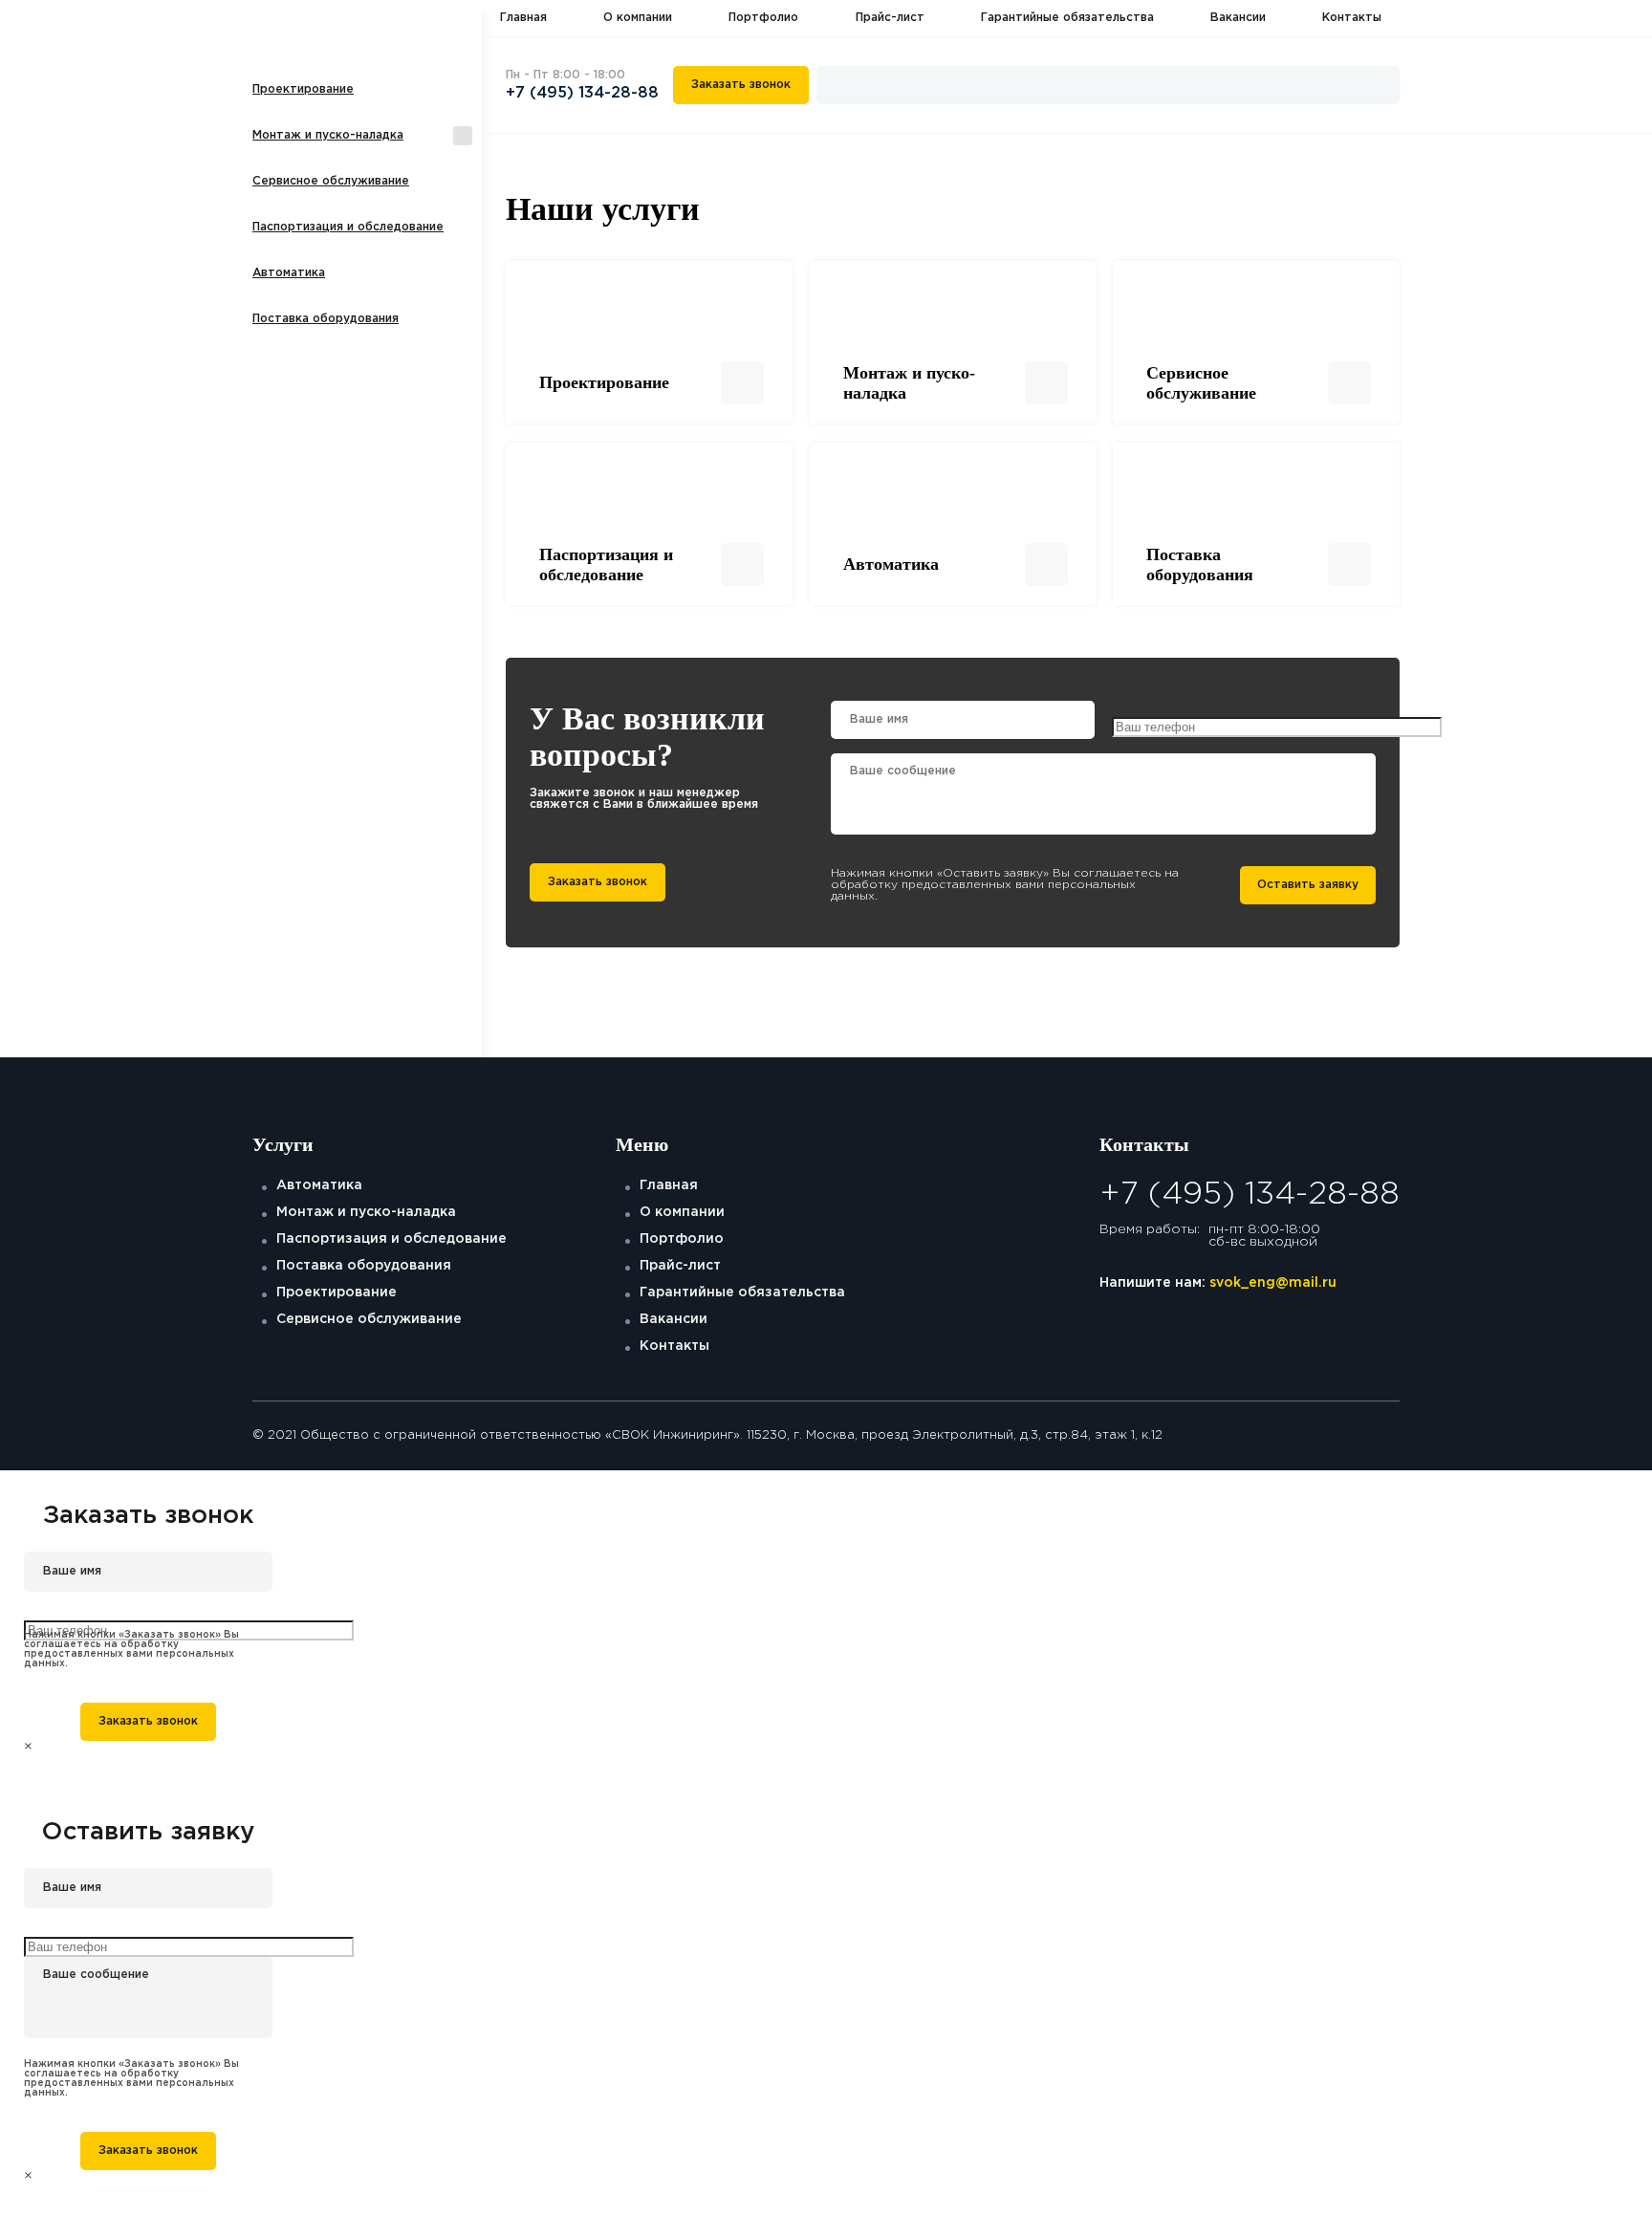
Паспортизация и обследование (348, 227)
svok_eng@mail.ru (1273, 1283)
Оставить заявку (1308, 885)
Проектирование (303, 89)
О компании (638, 18)
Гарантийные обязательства (1067, 18)
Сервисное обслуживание (331, 181)
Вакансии (1238, 18)
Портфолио (763, 18)
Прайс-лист (890, 18)
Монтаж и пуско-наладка (328, 135)
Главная (523, 18)
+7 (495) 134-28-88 (582, 93)
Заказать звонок (741, 85)
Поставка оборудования (326, 319)
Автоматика (289, 273)
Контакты (1352, 18)
